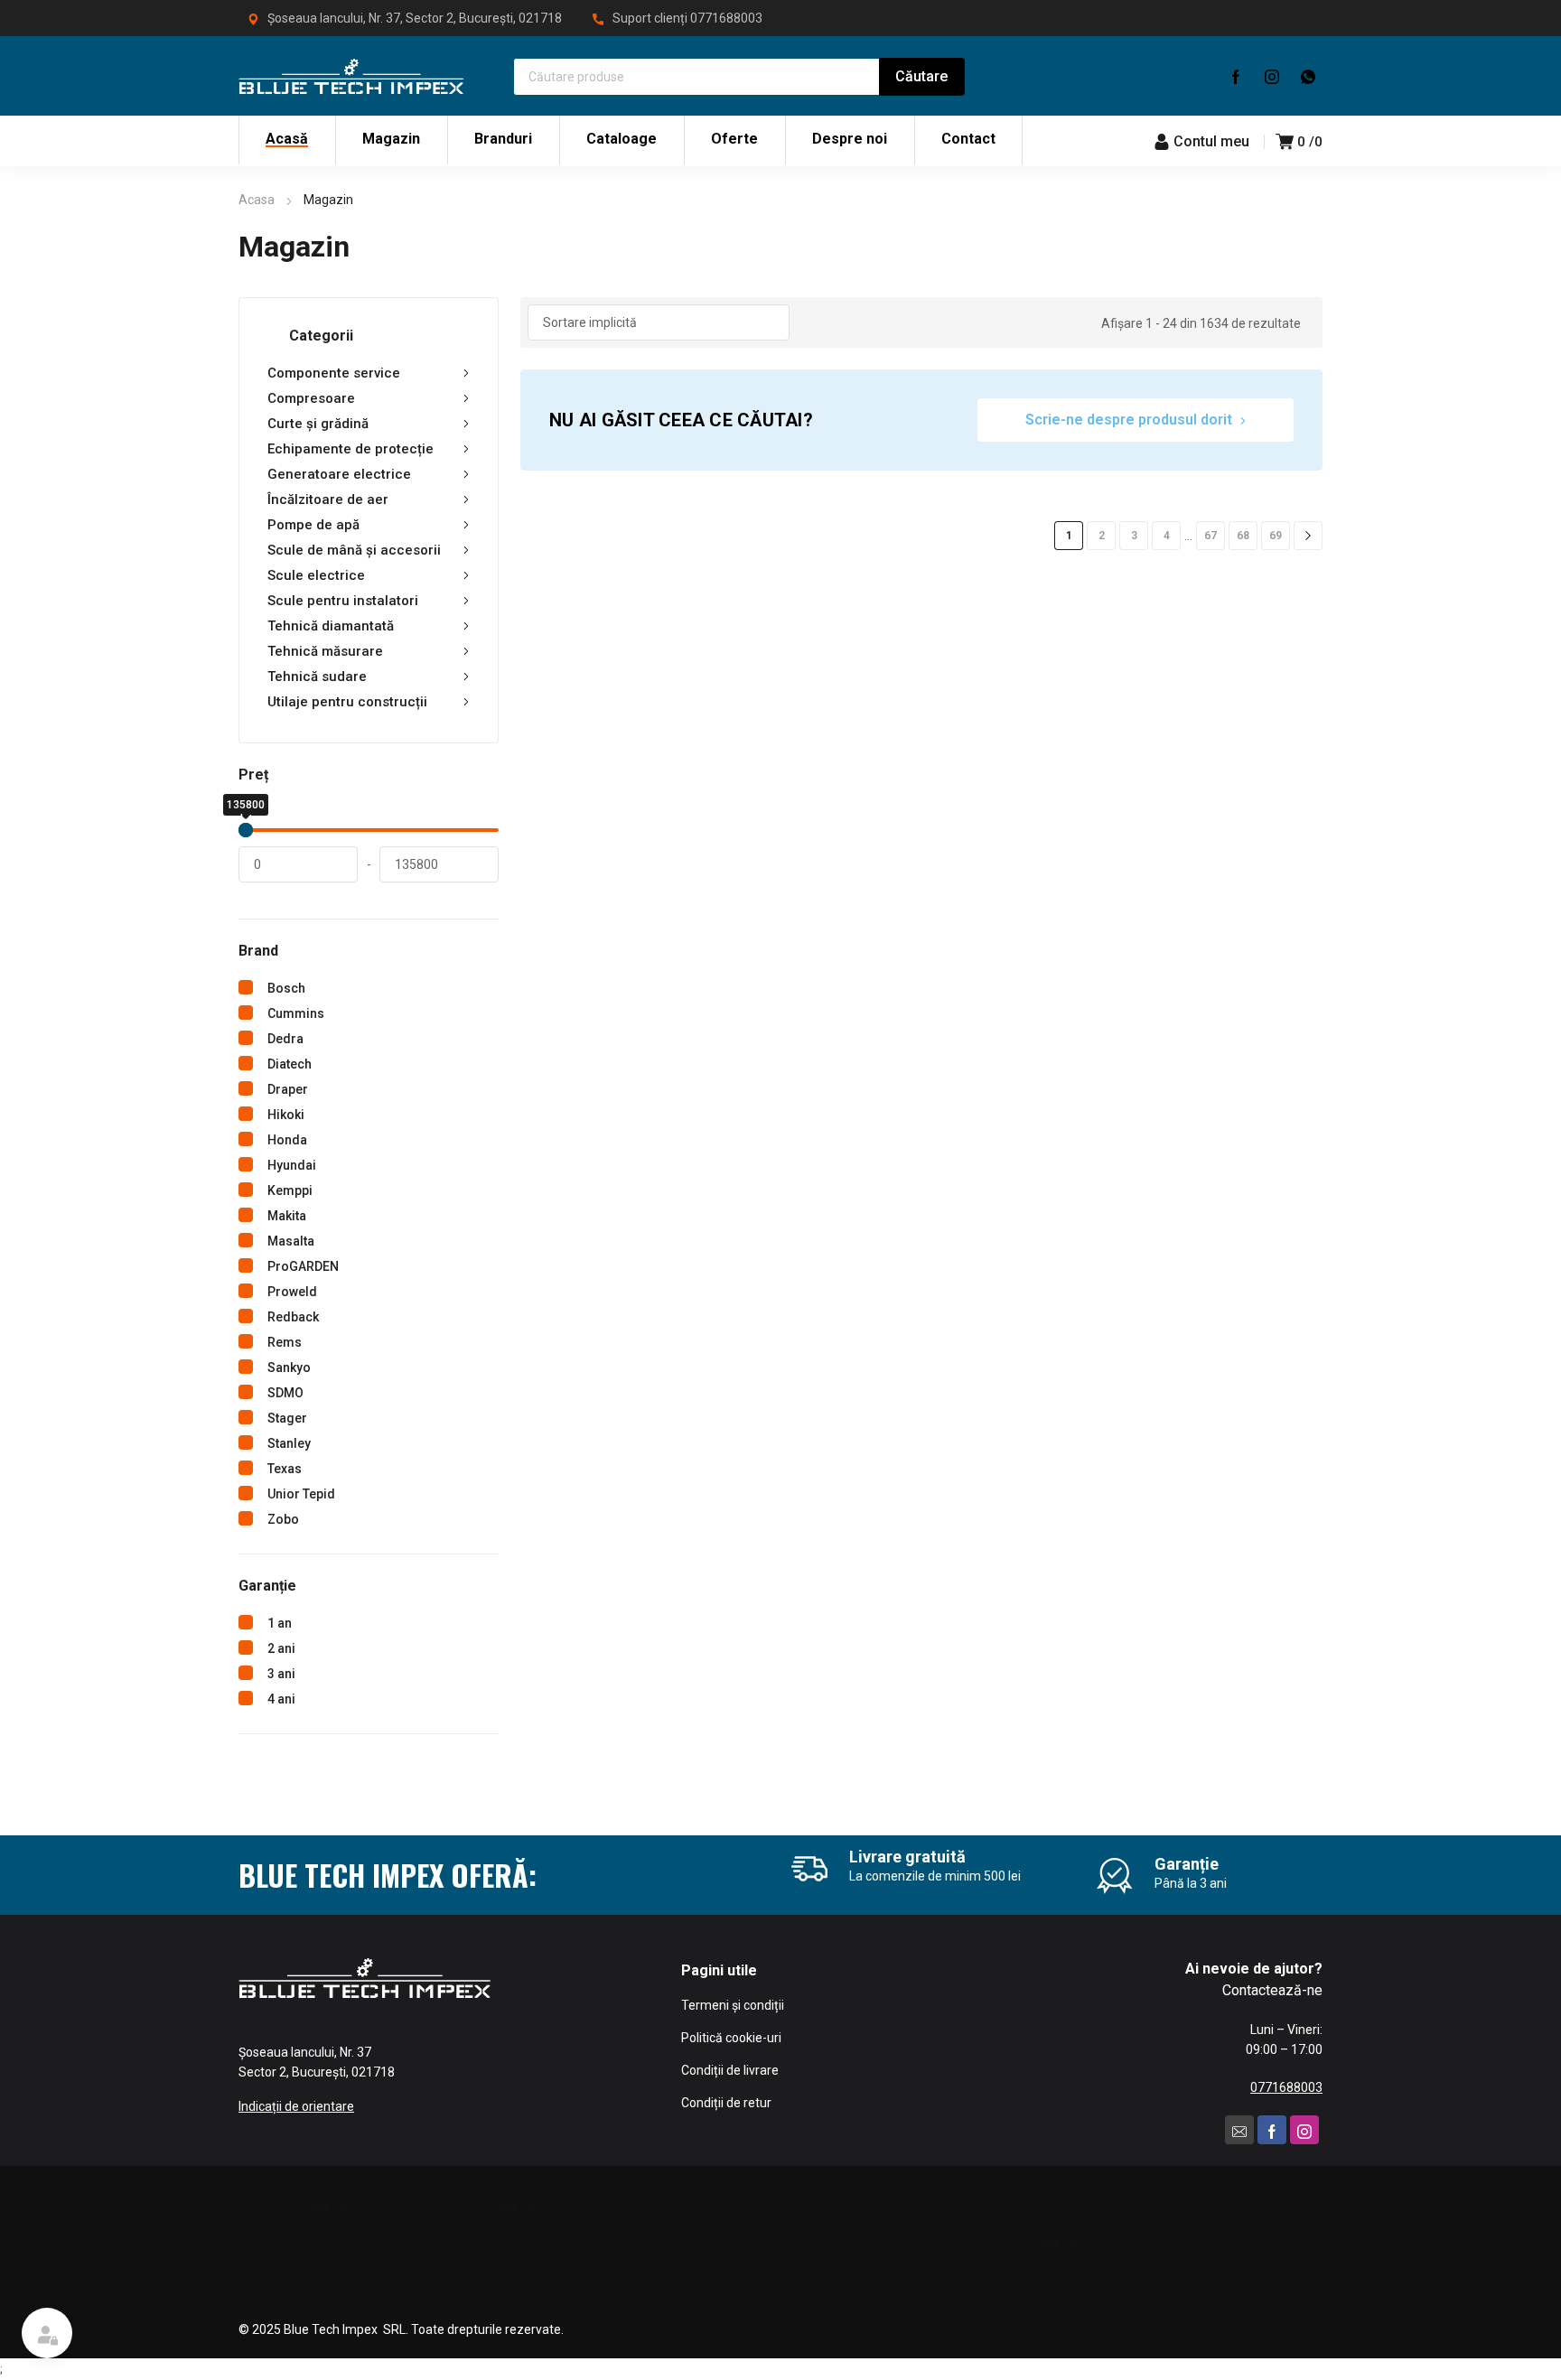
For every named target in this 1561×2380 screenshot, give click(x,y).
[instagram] (1272, 76)
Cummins (296, 1013)
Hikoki (286, 1115)
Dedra (285, 1039)
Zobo (283, 1519)
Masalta (291, 1241)
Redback (293, 1317)
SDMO (285, 1393)
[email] (1239, 2130)
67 (1210, 536)
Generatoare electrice (339, 474)
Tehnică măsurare (325, 651)
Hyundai (292, 1165)
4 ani (281, 1699)
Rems (285, 1342)
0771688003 (726, 18)
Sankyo (289, 1367)
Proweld (292, 1292)
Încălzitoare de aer (328, 499)
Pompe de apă (313, 525)
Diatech (290, 1064)
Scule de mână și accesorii (354, 550)
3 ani (281, 1674)
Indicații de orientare (296, 2106)
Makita (287, 1216)
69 (1276, 536)
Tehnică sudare (317, 677)
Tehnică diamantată (331, 626)
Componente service (334, 373)
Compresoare (311, 398)
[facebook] (1236, 76)
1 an (280, 1623)
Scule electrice (316, 575)
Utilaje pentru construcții (347, 702)
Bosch (286, 988)
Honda (287, 1140)
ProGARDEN (303, 1266)
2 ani (281, 1648)
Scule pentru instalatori (343, 601)
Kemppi (290, 1190)
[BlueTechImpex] (351, 76)
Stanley (289, 1443)
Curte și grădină (318, 424)
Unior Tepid (301, 1494)
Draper (288, 1089)
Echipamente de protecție (351, 449)
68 (1243, 536)
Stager (287, 1418)
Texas (285, 1469)
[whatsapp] (1308, 76)
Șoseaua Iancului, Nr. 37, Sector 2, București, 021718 (415, 18)
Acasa (257, 200)
